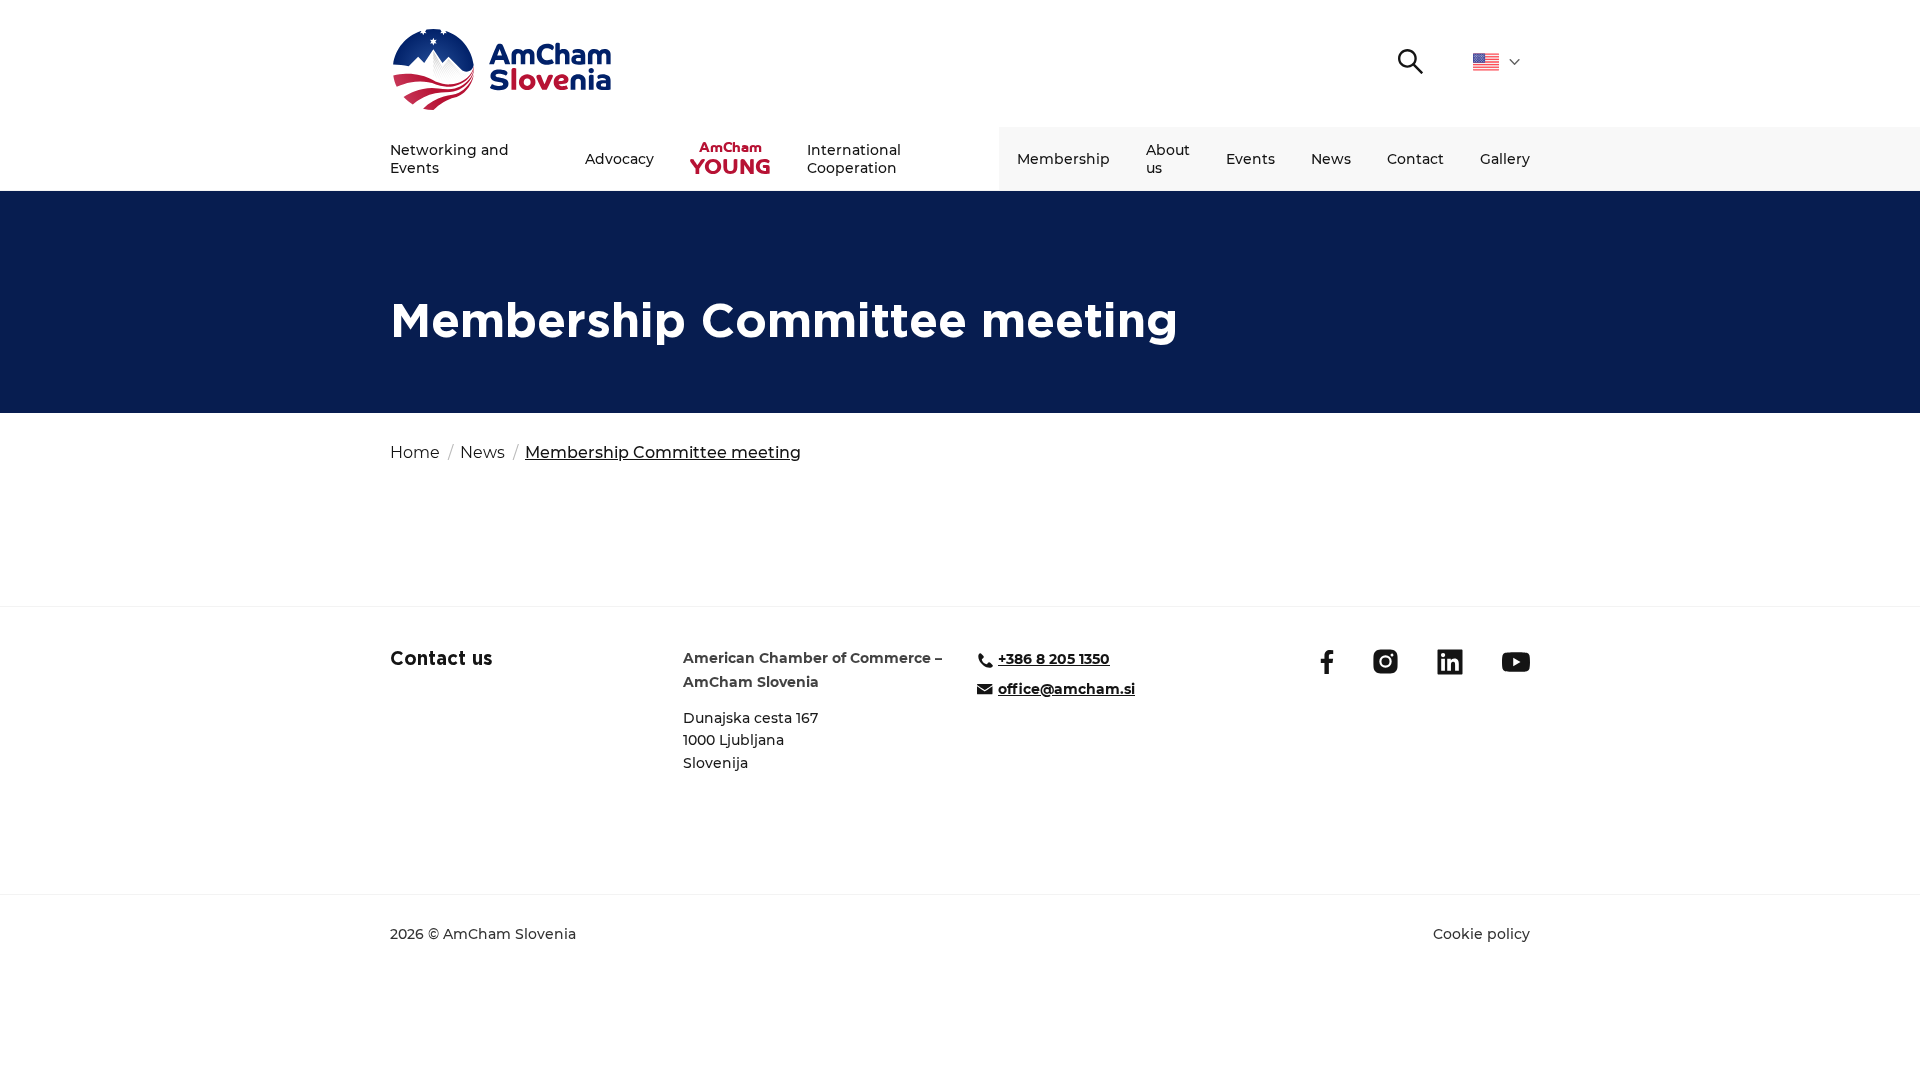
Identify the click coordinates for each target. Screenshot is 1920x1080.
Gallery (1505, 159)
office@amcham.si (1066, 689)
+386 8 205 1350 (1054, 659)
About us (1168, 159)
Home (415, 452)
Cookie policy (1481, 934)
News (1331, 159)
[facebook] (1327, 662)
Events (1250, 159)
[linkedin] (1450, 662)
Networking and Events (449, 159)
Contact (1415, 159)
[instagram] (1385, 661)
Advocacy (619, 159)
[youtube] (1516, 662)
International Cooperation (854, 159)
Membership (1063, 159)
